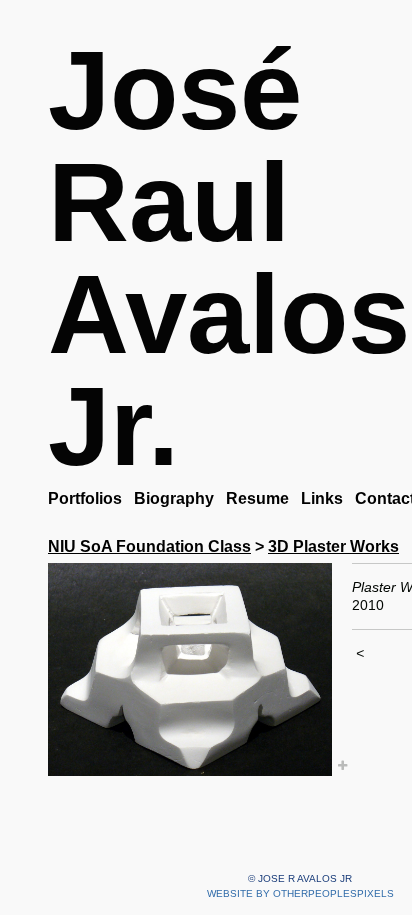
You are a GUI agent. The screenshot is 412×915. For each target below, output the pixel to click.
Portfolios (85, 498)
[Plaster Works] (190, 669)
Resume (257, 498)
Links (322, 498)
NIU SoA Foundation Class (149, 546)
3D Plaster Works (333, 546)
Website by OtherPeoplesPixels (300, 893)
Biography (174, 498)
